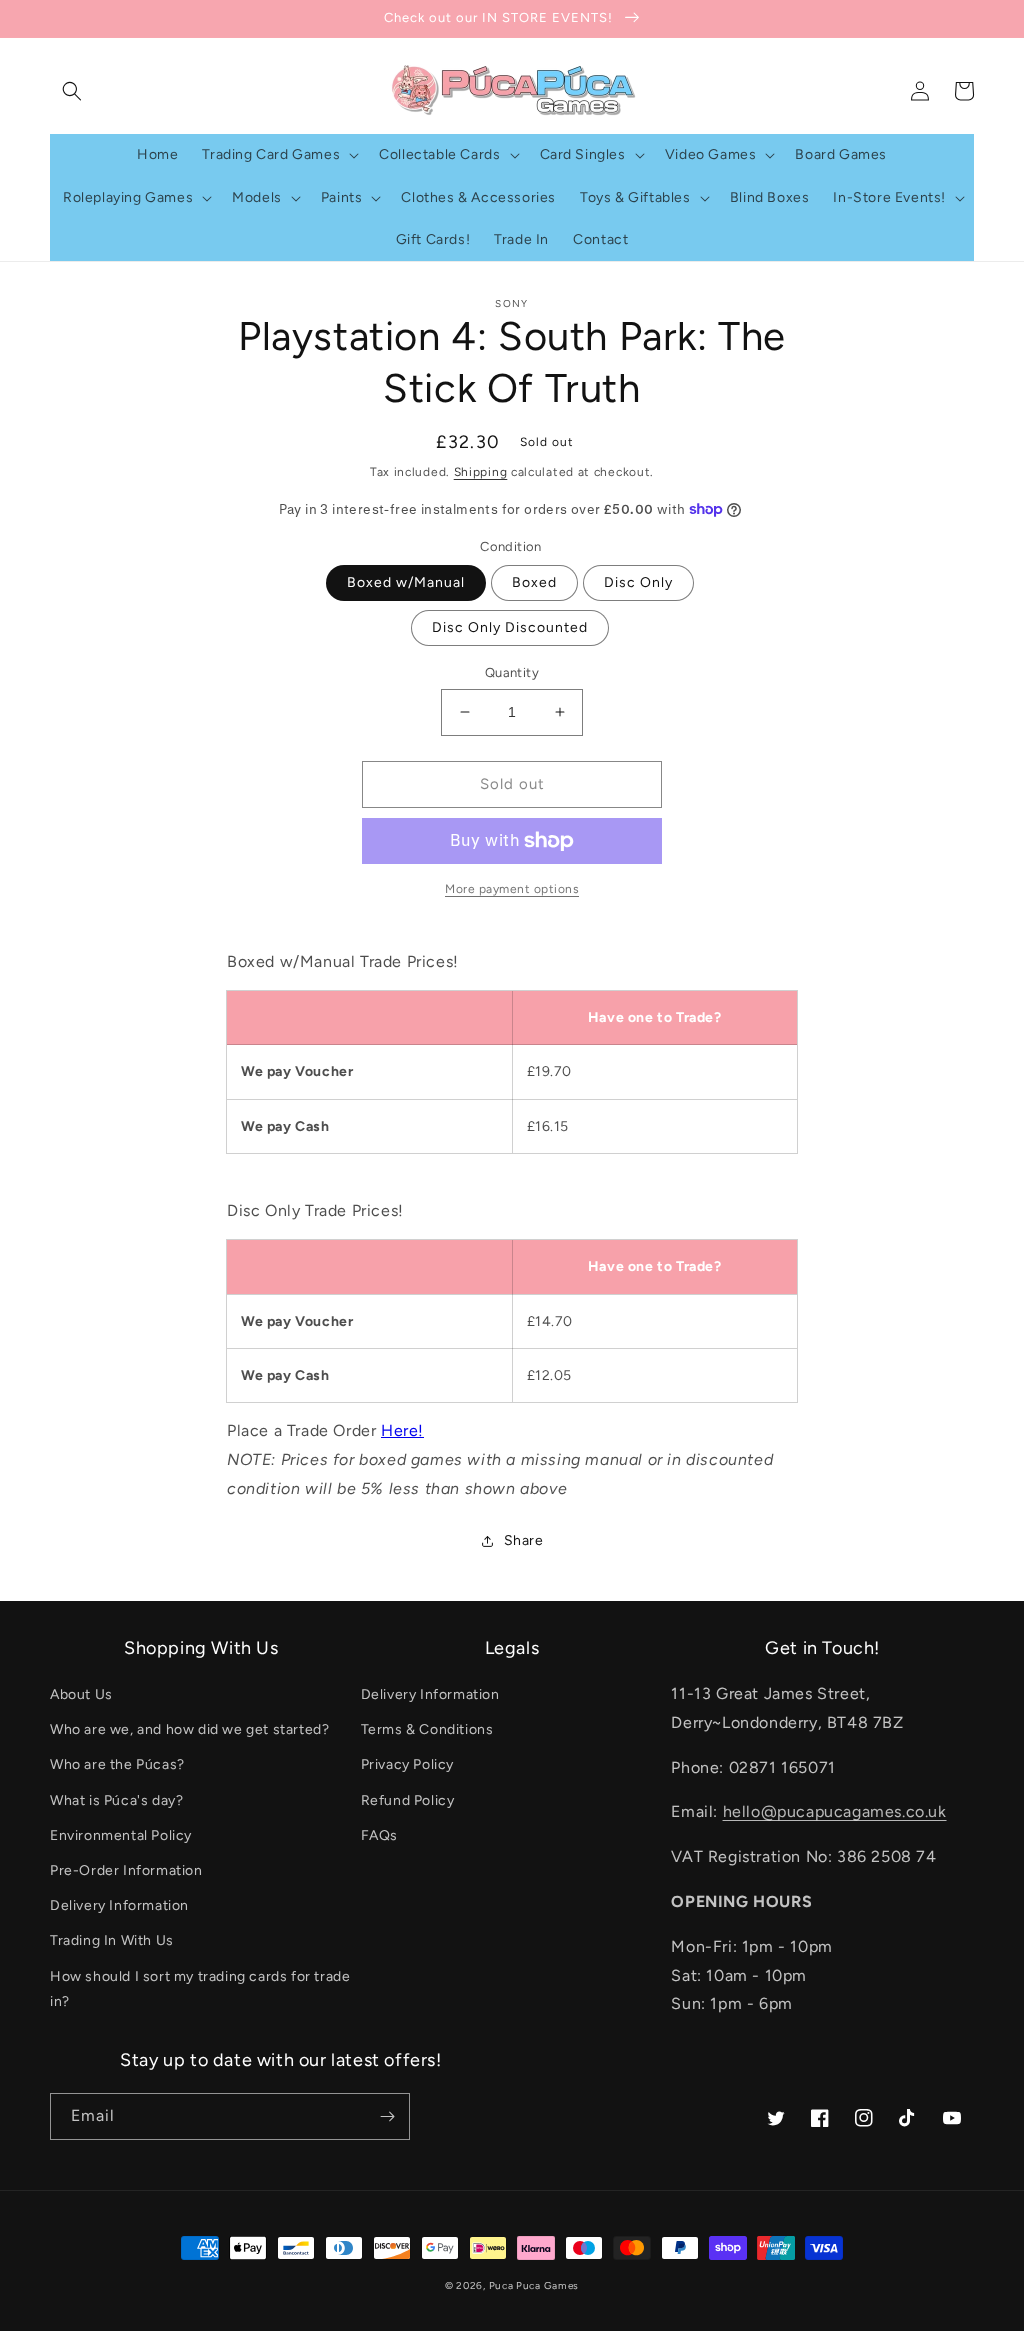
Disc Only (638, 582)
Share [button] (524, 1540)
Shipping (481, 472)
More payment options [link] (512, 889)
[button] (72, 91)
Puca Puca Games (534, 2285)
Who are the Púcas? (117, 1764)
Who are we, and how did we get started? (189, 1729)
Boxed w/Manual (406, 582)
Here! (402, 1430)
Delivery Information (119, 1905)
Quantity (512, 672)
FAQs (379, 1835)
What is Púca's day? (116, 1800)
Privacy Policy (407, 1764)
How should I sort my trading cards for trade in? (200, 1989)
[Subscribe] (387, 2116)
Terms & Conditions (427, 1729)
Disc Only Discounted (510, 627)
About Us (81, 1694)
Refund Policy (408, 1800)
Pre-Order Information (126, 1870)
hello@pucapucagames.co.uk (835, 1811)
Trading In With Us (112, 1940)
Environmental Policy (121, 1835)
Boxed (534, 582)
